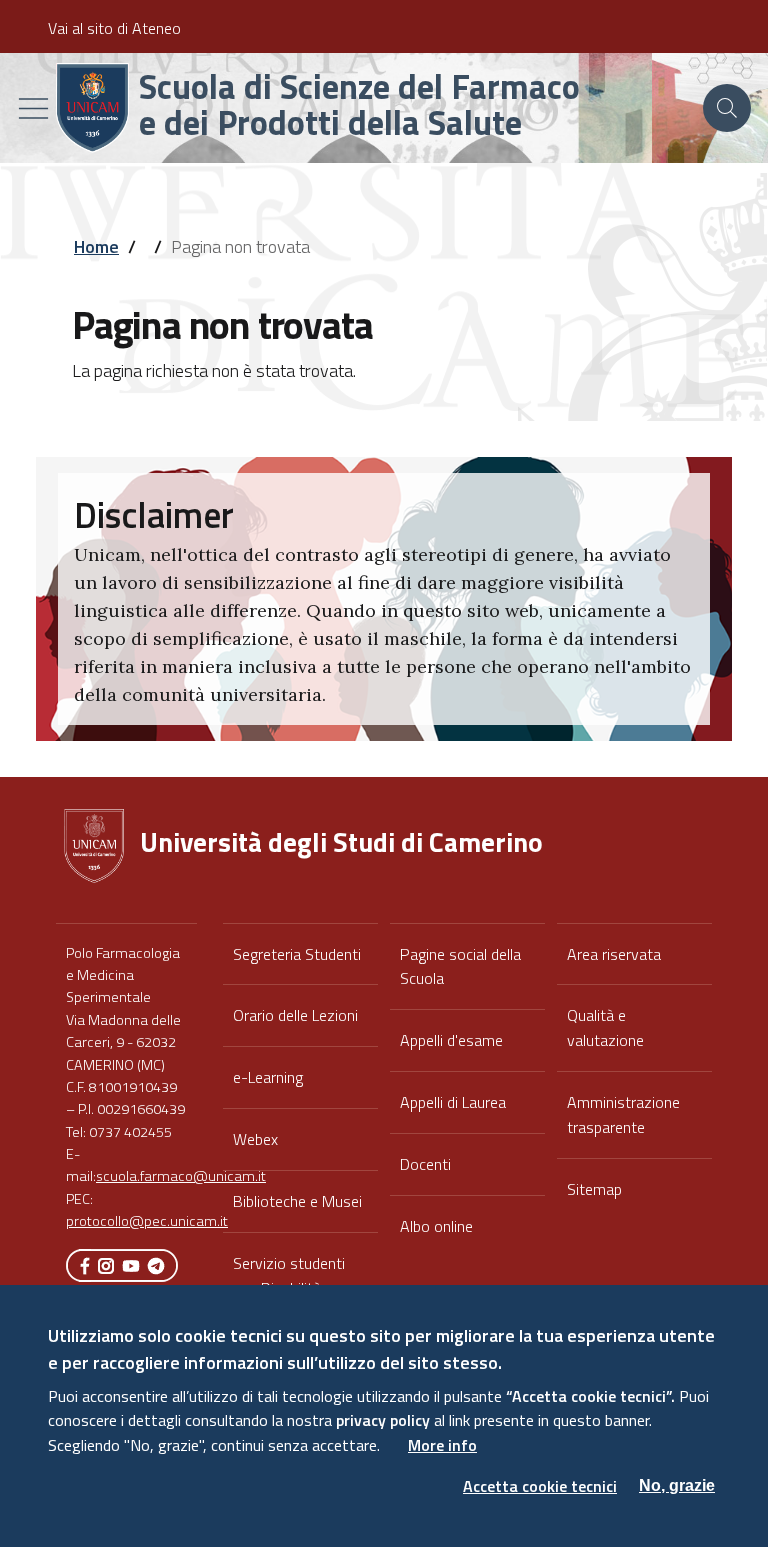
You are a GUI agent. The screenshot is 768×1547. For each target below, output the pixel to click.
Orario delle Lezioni (295, 1015)
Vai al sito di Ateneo (114, 28)
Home (96, 246)
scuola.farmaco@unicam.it (181, 1176)
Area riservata (614, 954)
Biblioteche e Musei (297, 1201)
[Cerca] (727, 108)
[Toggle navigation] (33, 108)
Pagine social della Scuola (460, 966)
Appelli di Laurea (453, 1102)
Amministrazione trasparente (623, 1114)
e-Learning (268, 1077)
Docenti (425, 1164)
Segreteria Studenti (297, 954)
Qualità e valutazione (605, 1027)
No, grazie (677, 1485)
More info (442, 1445)
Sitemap (594, 1189)
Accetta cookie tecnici (540, 1486)
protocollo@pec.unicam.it (147, 1221)
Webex (255, 1139)
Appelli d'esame (451, 1040)
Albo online (436, 1226)
